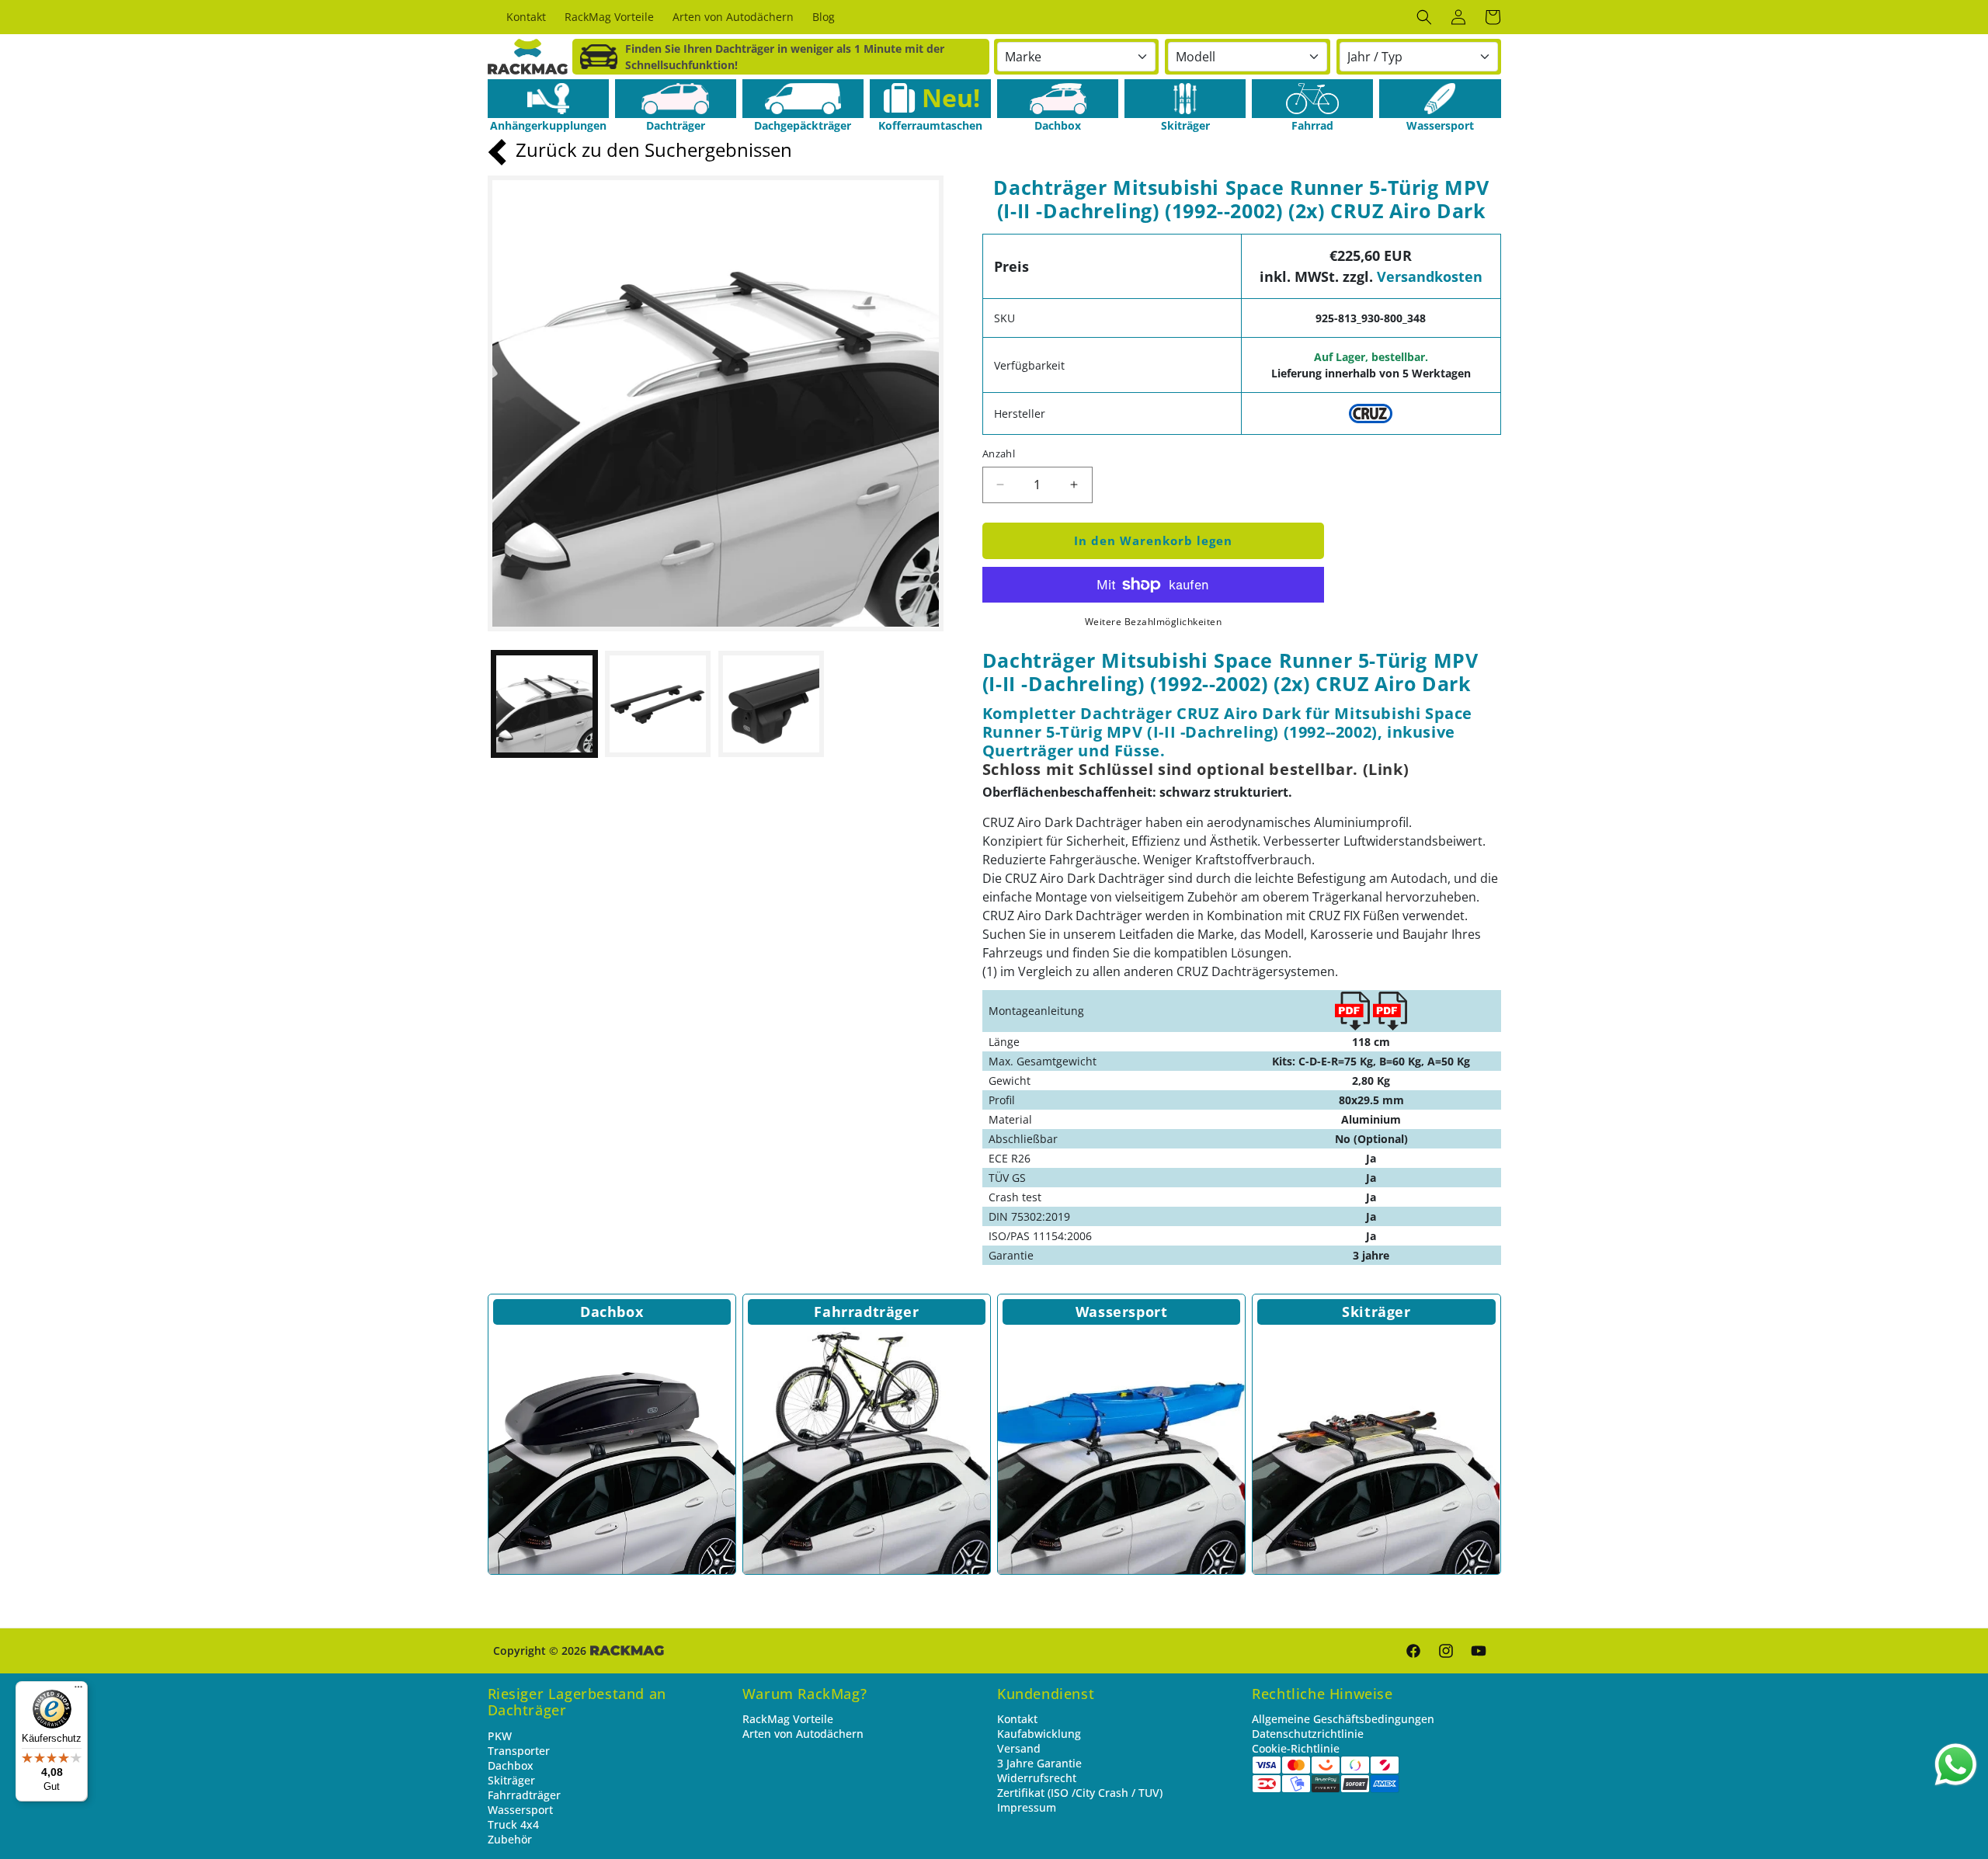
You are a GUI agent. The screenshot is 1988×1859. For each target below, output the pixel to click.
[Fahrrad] (1312, 99)
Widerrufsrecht (1037, 1778)
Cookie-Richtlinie (1296, 1748)
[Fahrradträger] (867, 1451)
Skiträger (1376, 1312)
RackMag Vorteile (788, 1719)
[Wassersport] (1440, 99)
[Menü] (78, 1690)
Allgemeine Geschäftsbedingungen (1343, 1719)
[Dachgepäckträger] (803, 99)
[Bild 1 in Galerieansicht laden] (544, 704)
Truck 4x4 (513, 1824)
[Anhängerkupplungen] (548, 99)
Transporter (519, 1751)
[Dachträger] (676, 99)
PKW (500, 1736)
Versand (1019, 1748)
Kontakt (1017, 1719)
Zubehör (510, 1839)
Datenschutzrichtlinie (1308, 1734)
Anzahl (999, 453)
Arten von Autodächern (803, 1734)
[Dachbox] (1058, 99)
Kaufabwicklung (1039, 1734)
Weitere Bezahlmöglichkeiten (1154, 622)
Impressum (1027, 1807)
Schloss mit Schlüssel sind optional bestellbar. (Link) (1196, 769)
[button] (1424, 17)
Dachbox (612, 1312)
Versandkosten (1430, 276)
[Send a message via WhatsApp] (1956, 1765)
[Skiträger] (1185, 99)
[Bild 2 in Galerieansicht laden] (658, 704)
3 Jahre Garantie (1039, 1763)
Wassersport (1122, 1312)
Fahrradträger (866, 1312)
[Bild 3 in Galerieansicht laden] (771, 704)
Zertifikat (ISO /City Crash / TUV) (1080, 1793)
